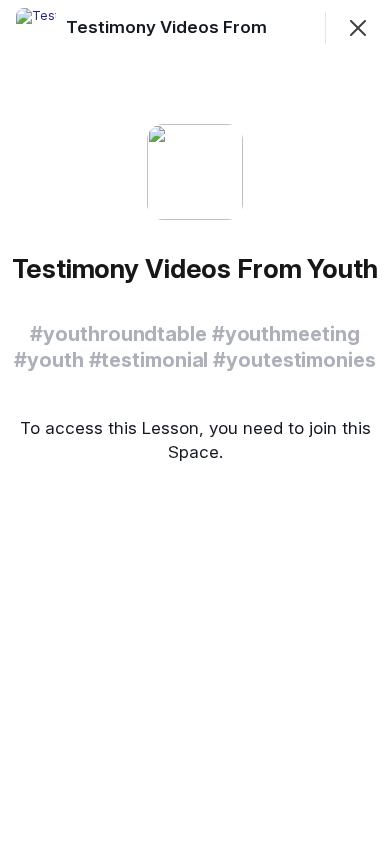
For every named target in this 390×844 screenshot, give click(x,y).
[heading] (194, 27)
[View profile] (36, 28)
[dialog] (195, 422)
